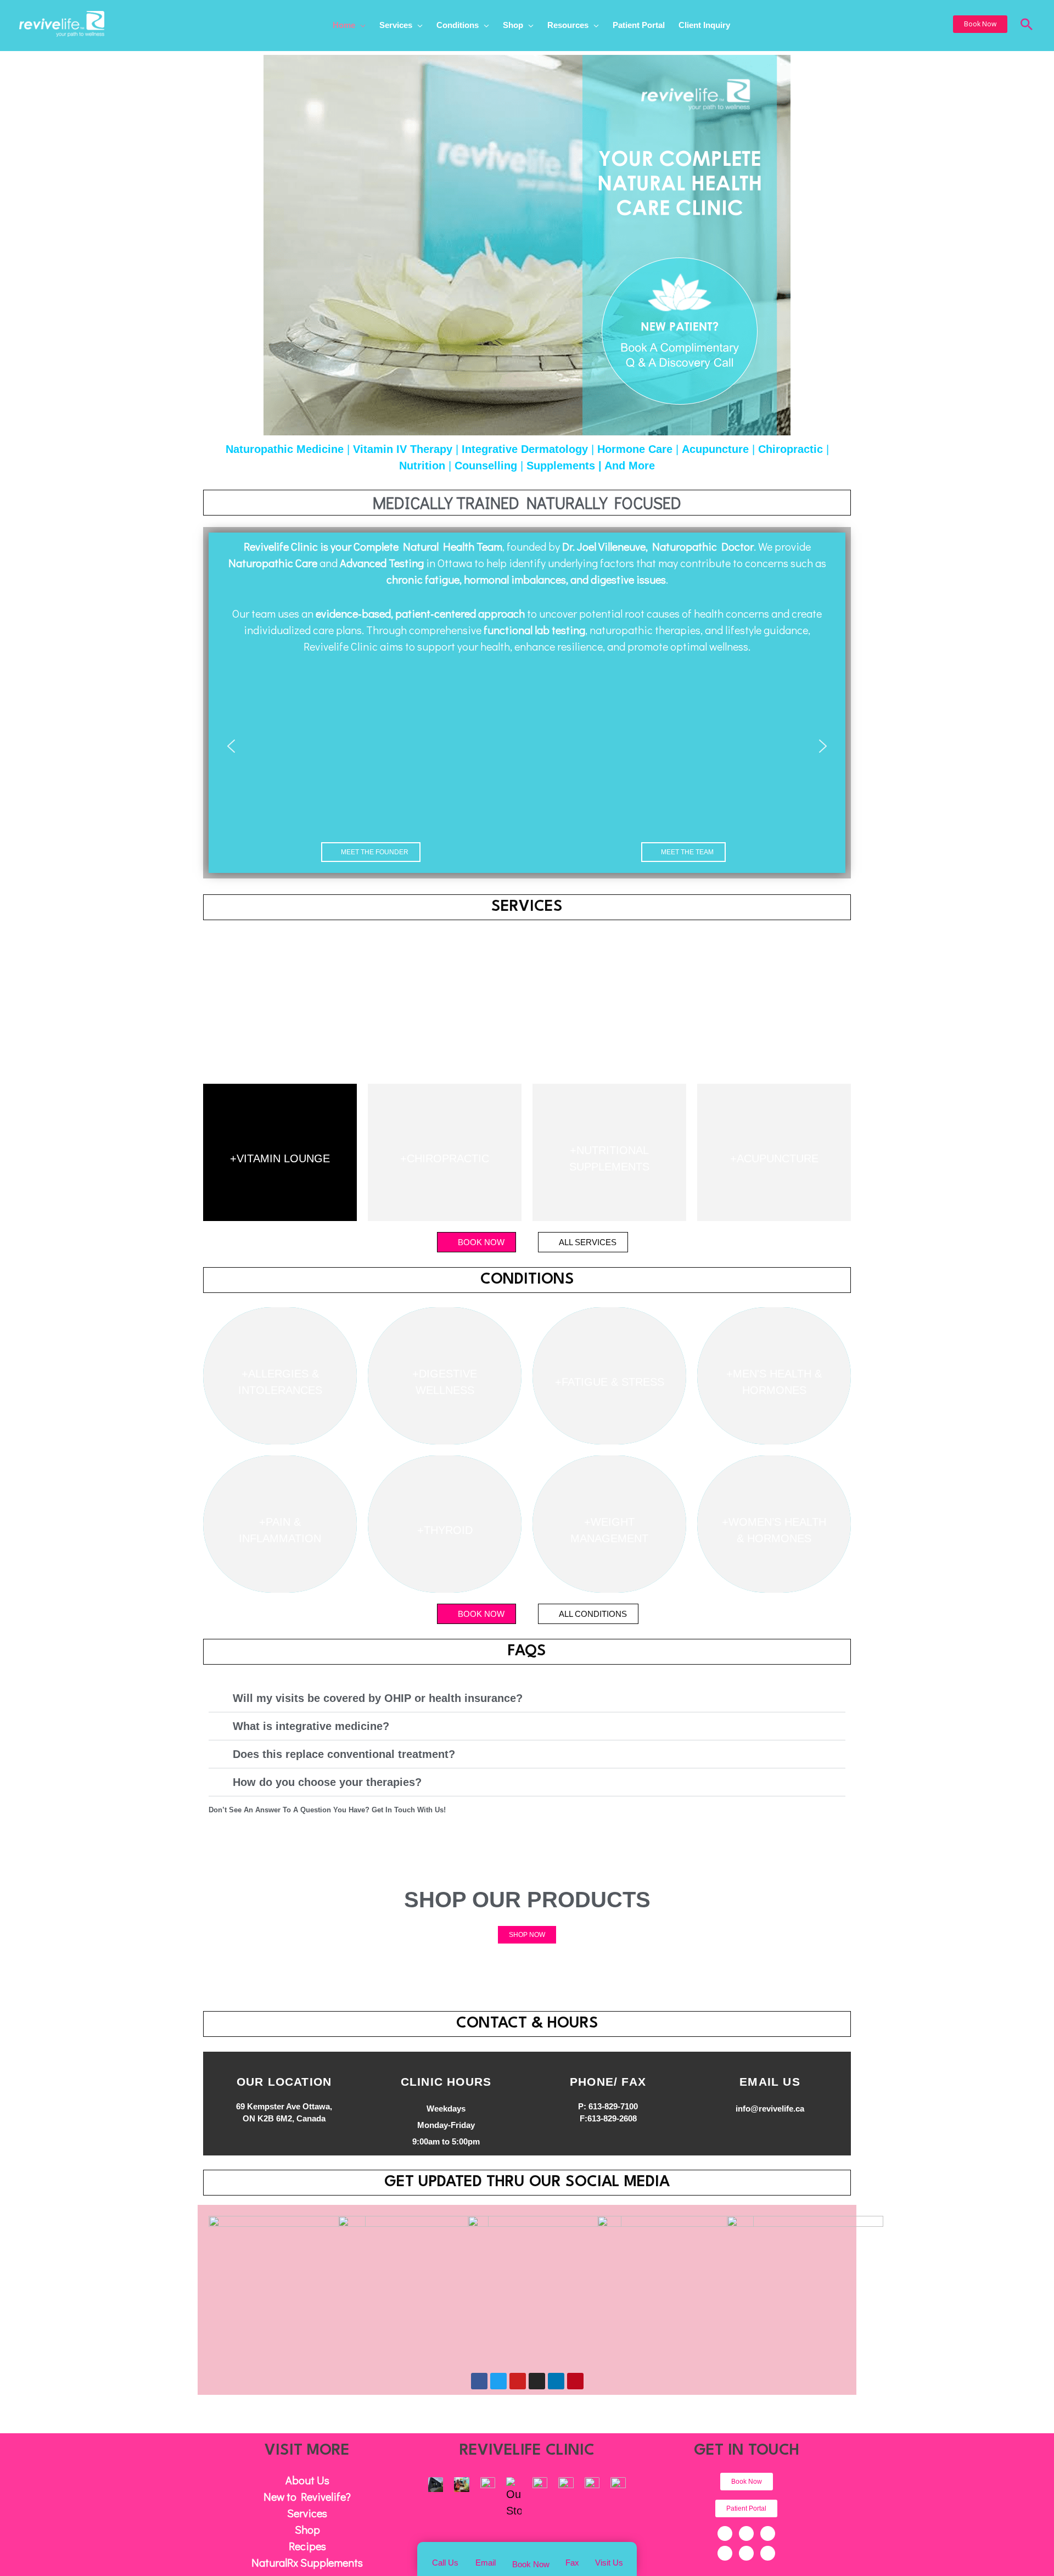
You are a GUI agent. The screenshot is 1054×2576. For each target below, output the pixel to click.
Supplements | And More (591, 466)
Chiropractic (790, 449)
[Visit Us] (609, 2553)
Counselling (486, 466)
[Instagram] (725, 2553)
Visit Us (609, 2563)
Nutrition (422, 466)
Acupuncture (715, 449)
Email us (770, 2082)
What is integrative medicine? (311, 1726)
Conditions (458, 26)
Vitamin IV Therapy (403, 449)
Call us (445, 2563)
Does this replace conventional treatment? (344, 1754)
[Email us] (770, 2065)
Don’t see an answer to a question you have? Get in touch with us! (327, 1810)
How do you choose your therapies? (327, 1782)
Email (486, 2563)
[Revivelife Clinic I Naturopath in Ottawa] (62, 23)
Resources (568, 26)
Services (396, 26)
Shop (513, 26)
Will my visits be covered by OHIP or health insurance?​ (378, 1698)
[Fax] (572, 2553)
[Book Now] (531, 2553)
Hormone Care (635, 449)
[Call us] (445, 2553)
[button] (980, 24)
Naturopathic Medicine (285, 449)
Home (344, 26)
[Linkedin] (746, 2553)
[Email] (486, 2553)
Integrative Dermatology (525, 449)
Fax (572, 2563)
